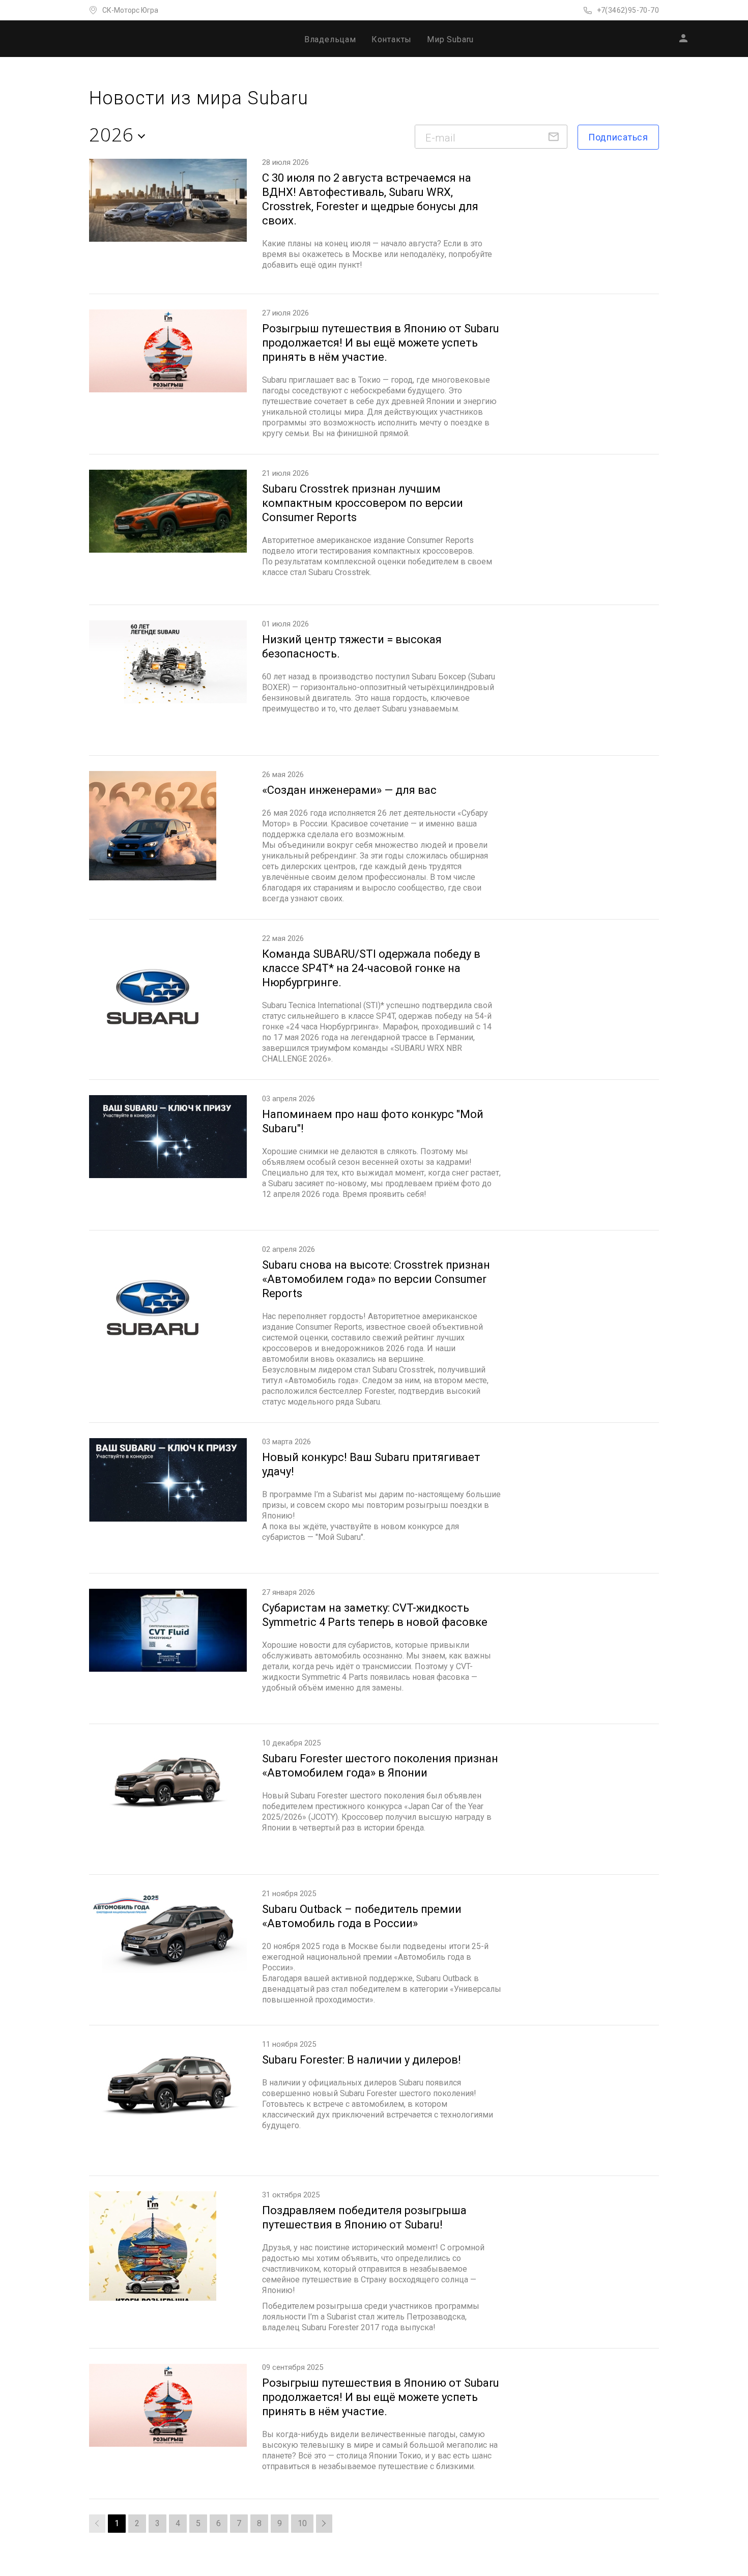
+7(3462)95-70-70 (628, 10)
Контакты (392, 39)
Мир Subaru (450, 39)
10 (302, 2523)
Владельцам (330, 39)
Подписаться (618, 137)
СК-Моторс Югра (130, 10)
